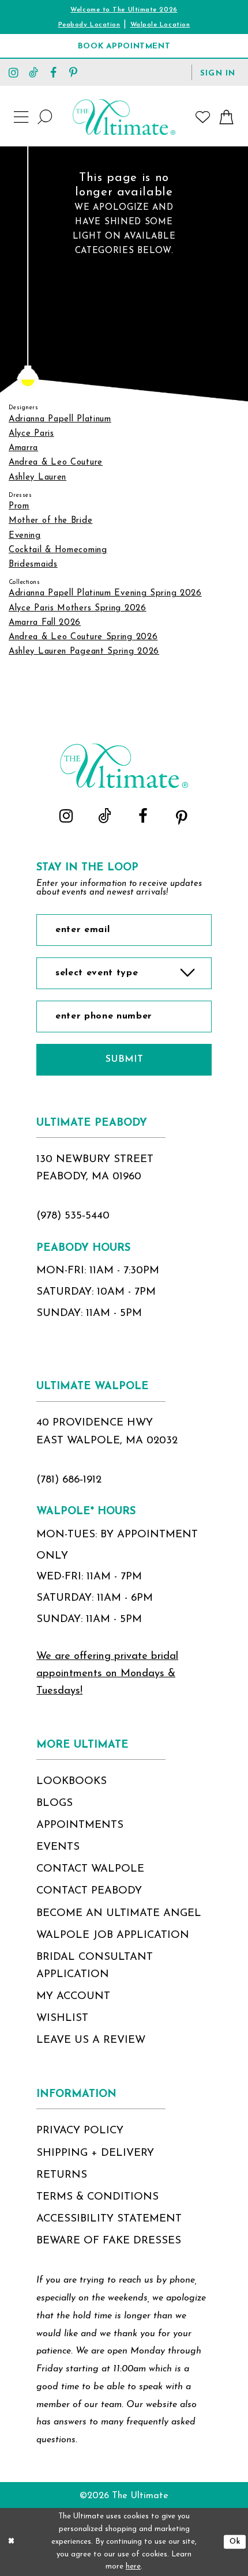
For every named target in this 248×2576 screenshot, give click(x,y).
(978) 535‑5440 (73, 1216)
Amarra (23, 448)
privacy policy (80, 2131)
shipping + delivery (95, 2153)
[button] (218, 72)
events (58, 1847)
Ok (235, 2542)
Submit (124, 1059)
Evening (25, 536)
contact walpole (90, 1869)
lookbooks (72, 1781)
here (133, 2566)
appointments (80, 1825)
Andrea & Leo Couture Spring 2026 (83, 637)
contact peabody (89, 1891)
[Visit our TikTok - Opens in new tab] (33, 72)
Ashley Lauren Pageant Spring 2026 (84, 652)
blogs (55, 1803)
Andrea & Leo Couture (56, 463)
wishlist (62, 2018)
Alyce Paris (31, 434)
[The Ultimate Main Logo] (124, 117)
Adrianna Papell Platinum (60, 419)
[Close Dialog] (11, 2542)
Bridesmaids (33, 565)
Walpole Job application (113, 1935)
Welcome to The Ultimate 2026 (124, 10)
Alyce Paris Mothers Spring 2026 (78, 608)
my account (73, 1996)
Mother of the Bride (50, 521)
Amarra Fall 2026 (45, 623)
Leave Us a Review (91, 2040)
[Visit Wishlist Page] (203, 117)
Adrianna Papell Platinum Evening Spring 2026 (105, 593)
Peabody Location (89, 25)
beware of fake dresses (109, 2241)
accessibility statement (109, 2219)
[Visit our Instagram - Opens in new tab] (14, 72)
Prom (19, 506)
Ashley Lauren (37, 478)
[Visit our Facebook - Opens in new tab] (54, 72)
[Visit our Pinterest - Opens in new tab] (73, 72)
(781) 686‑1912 (69, 1480)
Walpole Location (160, 25)
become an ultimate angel (119, 1913)
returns (62, 2175)
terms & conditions (97, 2197)
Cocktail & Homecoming (58, 550)
